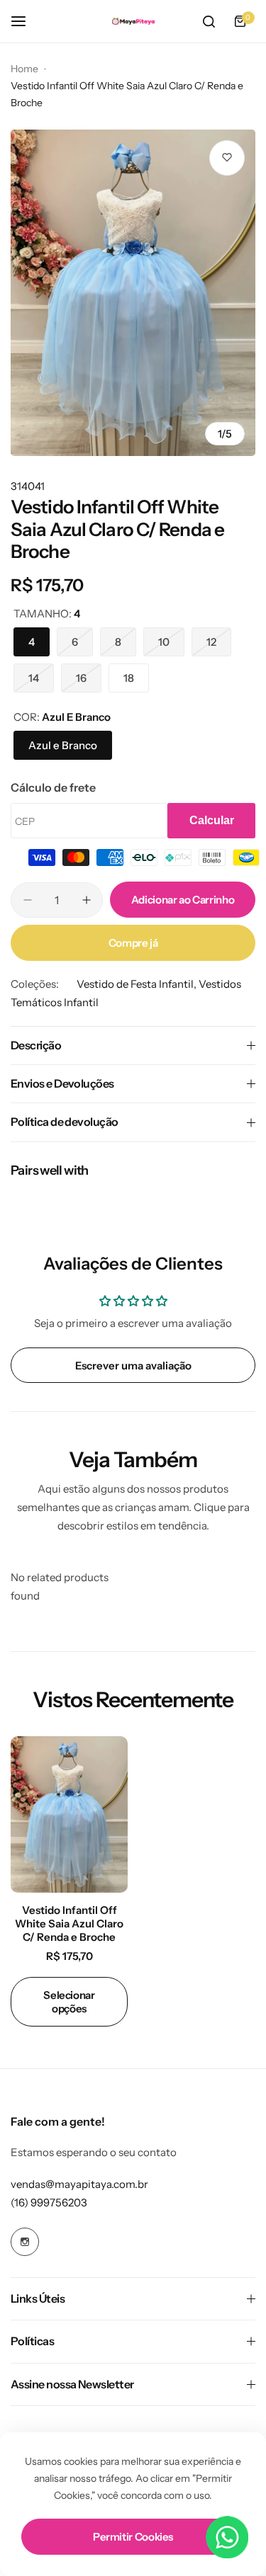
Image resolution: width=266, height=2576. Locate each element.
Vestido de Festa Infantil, (138, 984)
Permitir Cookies (133, 2537)
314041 (28, 486)
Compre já (133, 943)
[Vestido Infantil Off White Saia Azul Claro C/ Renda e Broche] (69, 1814)
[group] (133, 293)
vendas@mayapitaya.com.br (79, 2184)
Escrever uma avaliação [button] (133, 1366)
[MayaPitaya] (133, 22)
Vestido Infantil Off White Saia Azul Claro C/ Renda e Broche (69, 1924)
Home (24, 69)
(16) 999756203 (49, 2202)
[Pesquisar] (209, 21)
